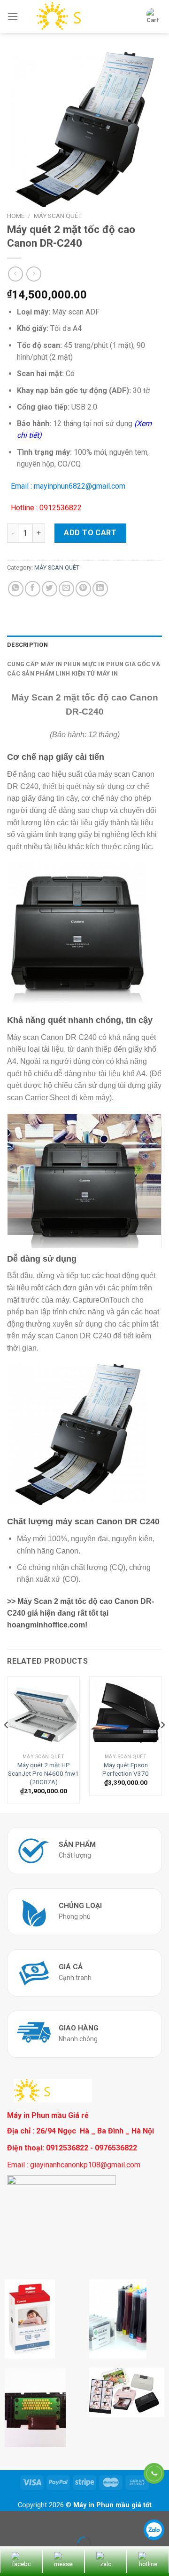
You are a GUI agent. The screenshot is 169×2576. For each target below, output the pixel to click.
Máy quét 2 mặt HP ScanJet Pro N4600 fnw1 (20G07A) (43, 1773)
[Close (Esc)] (9, 2520)
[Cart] (153, 16)
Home (16, 216)
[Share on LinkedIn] (100, 589)
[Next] (162, 1744)
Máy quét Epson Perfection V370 (126, 1769)
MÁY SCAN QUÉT (58, 216)
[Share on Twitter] (50, 589)
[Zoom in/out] (37, 2520)
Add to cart (90, 533)
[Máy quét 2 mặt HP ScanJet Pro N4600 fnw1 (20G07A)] (43, 1713)
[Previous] (7, 1744)
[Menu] (13, 16)
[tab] (84, 645)
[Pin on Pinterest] (83, 589)
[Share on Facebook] (33, 589)
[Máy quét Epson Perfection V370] (126, 1713)
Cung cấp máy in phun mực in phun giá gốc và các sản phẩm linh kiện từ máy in (84, 669)
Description (27, 645)
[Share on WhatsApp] (16, 589)
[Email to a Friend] (66, 589)
